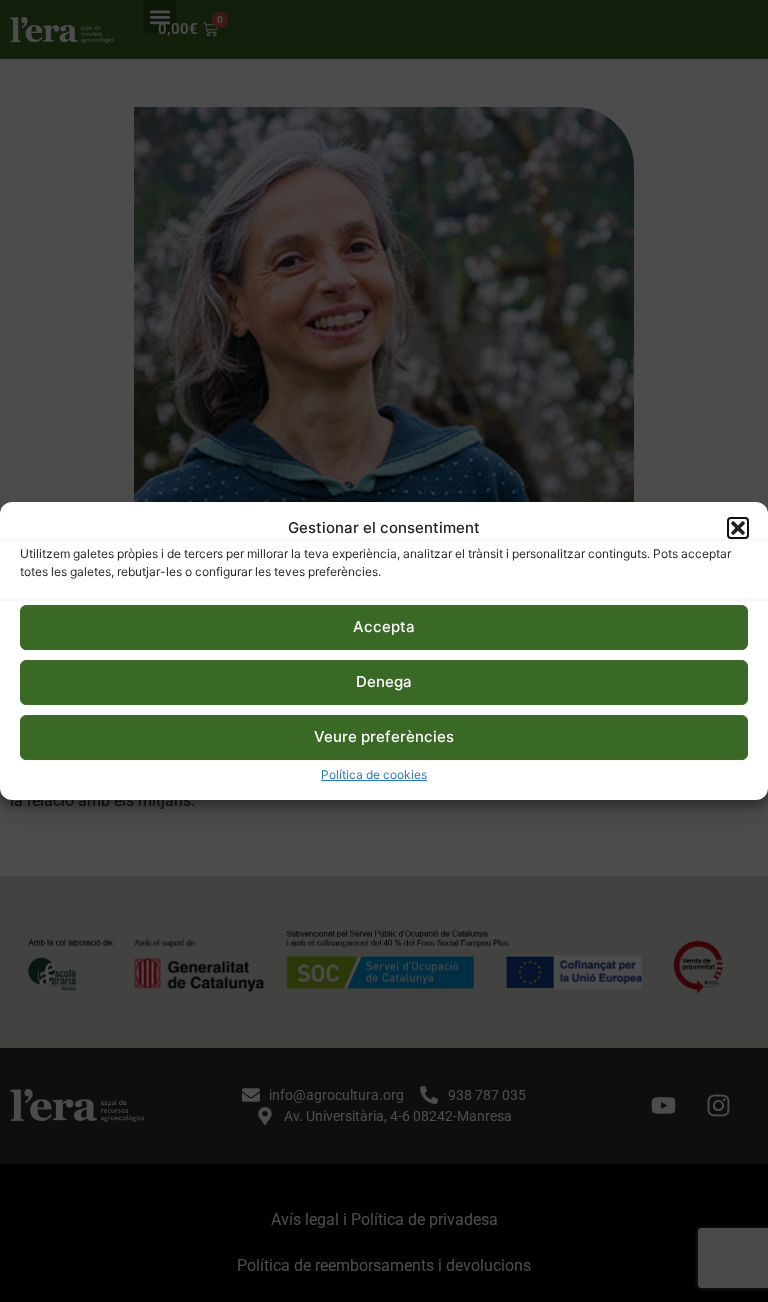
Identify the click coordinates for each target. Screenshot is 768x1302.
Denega (384, 681)
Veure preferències (384, 736)
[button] (738, 528)
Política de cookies (374, 774)
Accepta (384, 626)
